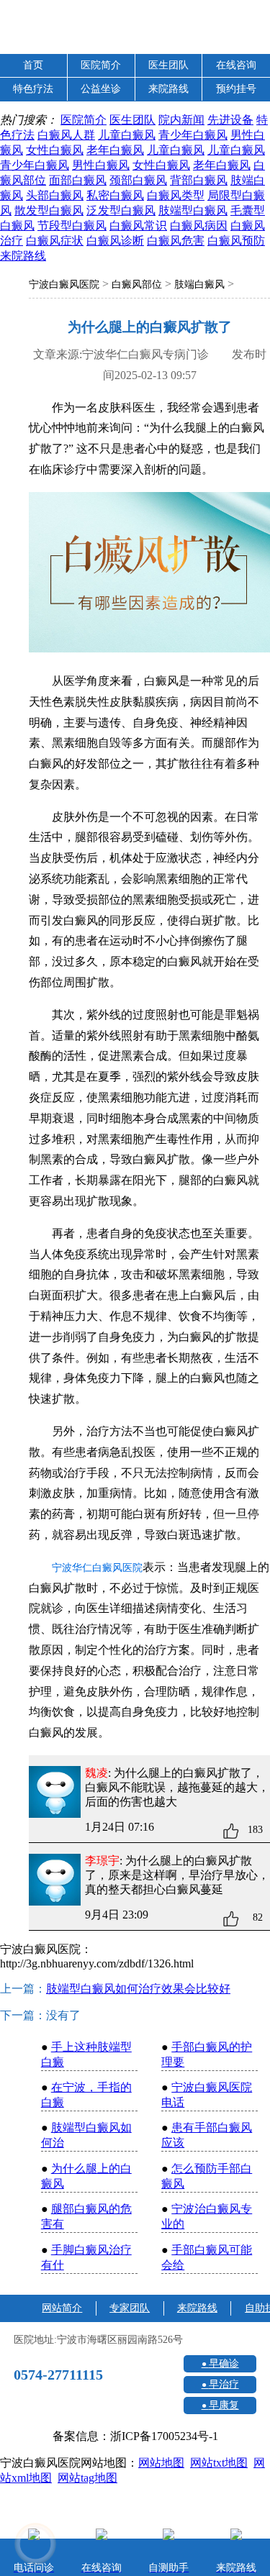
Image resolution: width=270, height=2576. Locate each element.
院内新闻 (181, 120)
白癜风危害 (176, 241)
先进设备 (230, 120)
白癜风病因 (199, 226)
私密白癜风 (115, 195)
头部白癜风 (55, 195)
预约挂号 (236, 89)
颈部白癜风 (138, 180)
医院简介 (101, 65)
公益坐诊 (101, 89)
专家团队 (130, 2308)
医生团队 (168, 65)
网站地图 (161, 2463)
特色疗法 (33, 89)
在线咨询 (236, 65)
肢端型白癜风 (193, 210)
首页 (33, 65)
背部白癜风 (199, 180)
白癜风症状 (55, 241)
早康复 (224, 2405)
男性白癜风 (101, 165)
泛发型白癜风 (121, 210)
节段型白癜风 (72, 226)
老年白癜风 (115, 150)
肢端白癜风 (199, 285)
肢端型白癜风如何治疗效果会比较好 (138, 1989)
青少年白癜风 (193, 135)
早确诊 (224, 2363)
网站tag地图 (87, 2478)
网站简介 (62, 2308)
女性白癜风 (55, 150)
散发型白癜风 (49, 210)
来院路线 (168, 89)
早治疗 (224, 2384)
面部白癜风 (78, 180)
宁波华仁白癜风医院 (97, 1568)
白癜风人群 (66, 135)
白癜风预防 (236, 241)
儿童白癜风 (127, 135)
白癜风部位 (137, 285)
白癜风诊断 (115, 241)
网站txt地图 (219, 2463)
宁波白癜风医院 (64, 285)
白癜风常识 (138, 226)
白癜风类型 (176, 195)
